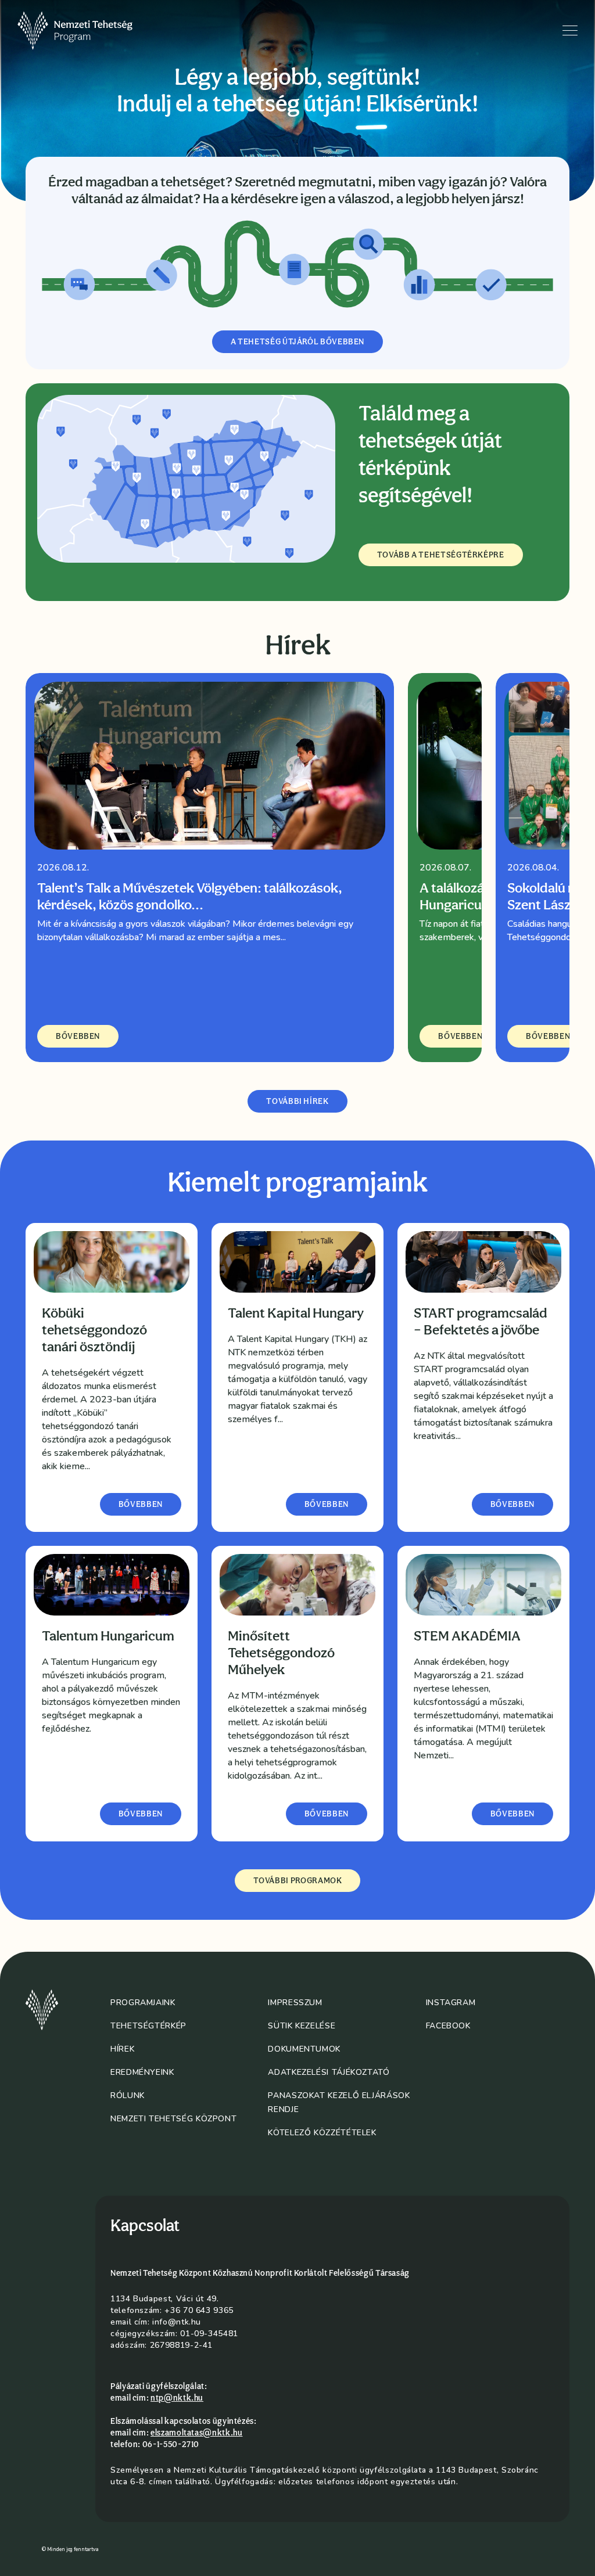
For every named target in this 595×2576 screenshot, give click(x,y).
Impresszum (295, 2003)
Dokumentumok (304, 2049)
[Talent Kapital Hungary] (297, 1262)
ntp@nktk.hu (177, 2398)
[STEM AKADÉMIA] (483, 1585)
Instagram (451, 2003)
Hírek (122, 2049)
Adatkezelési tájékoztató (329, 2072)
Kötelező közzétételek (322, 2133)
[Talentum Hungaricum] (112, 1585)
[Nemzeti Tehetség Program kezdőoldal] (91, 31)
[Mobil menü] (570, 30)
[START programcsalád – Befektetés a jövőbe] (483, 1262)
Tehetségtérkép (148, 2026)
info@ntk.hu (177, 2322)
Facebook (448, 2026)
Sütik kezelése (302, 2026)
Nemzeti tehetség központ (173, 2119)
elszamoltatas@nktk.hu (196, 2433)
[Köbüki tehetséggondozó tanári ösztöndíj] (112, 1262)
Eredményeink (142, 2072)
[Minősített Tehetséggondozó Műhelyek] (297, 1585)
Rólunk (128, 2095)
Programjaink (143, 2003)
